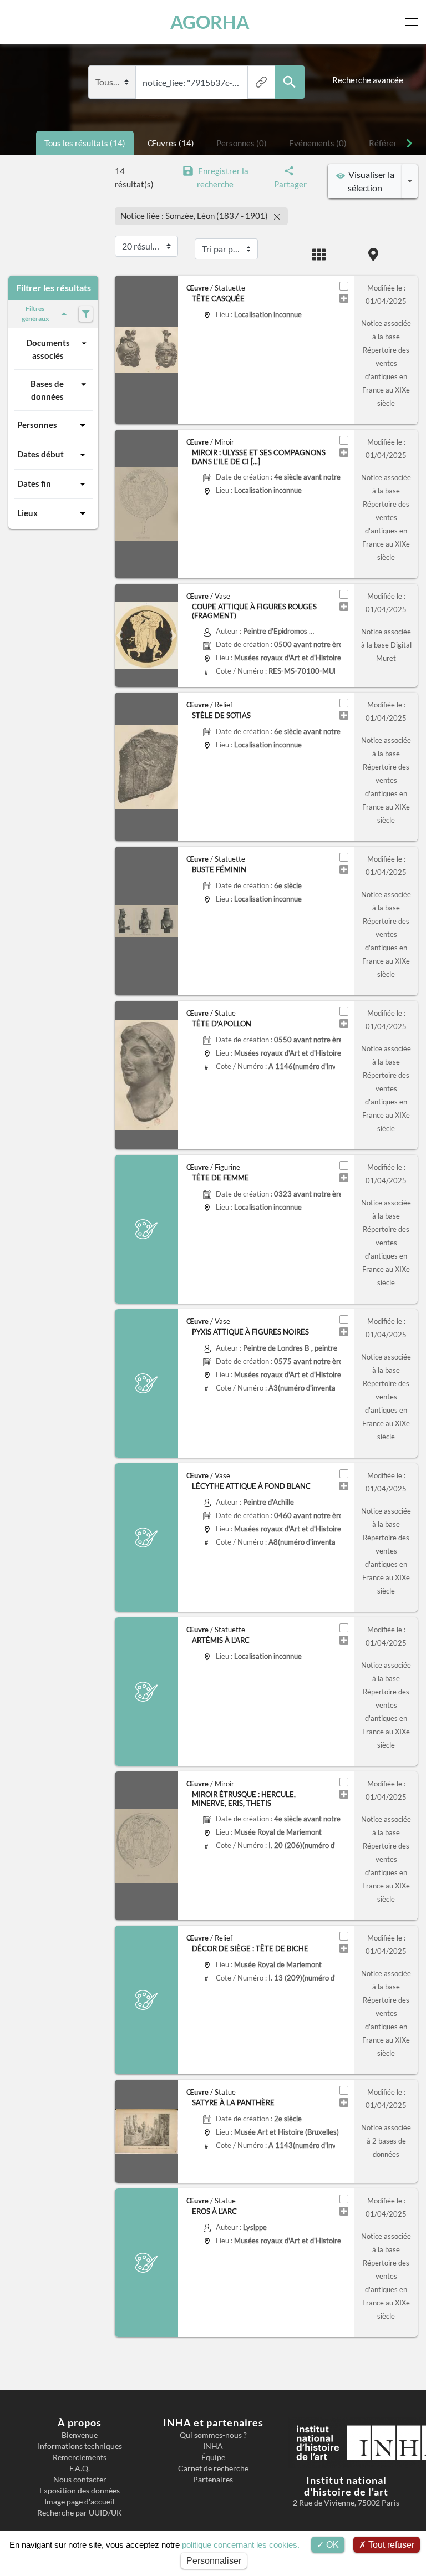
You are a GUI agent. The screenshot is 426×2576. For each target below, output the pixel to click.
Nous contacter (80, 2480)
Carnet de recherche (213, 2468)
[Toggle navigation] (414, 22)
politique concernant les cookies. (241, 2545)
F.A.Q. (80, 2468)
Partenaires (213, 2480)
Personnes (37, 425)
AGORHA (210, 22)
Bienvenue (80, 2435)
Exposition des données (80, 2491)
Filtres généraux (35, 314)
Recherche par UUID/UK (80, 2513)
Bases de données (47, 390)
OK (331, 2545)
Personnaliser (214, 2561)
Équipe (213, 2457)
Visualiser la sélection (370, 181)
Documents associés (48, 349)
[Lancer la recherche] (290, 82)
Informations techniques (80, 2446)
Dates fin (34, 483)
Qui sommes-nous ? (213, 2435)
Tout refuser (390, 2545)
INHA (213, 2446)
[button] (120, 635)
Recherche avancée (368, 80)
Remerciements (80, 2457)
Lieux (27, 513)
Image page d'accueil (80, 2502)
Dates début (40, 454)
